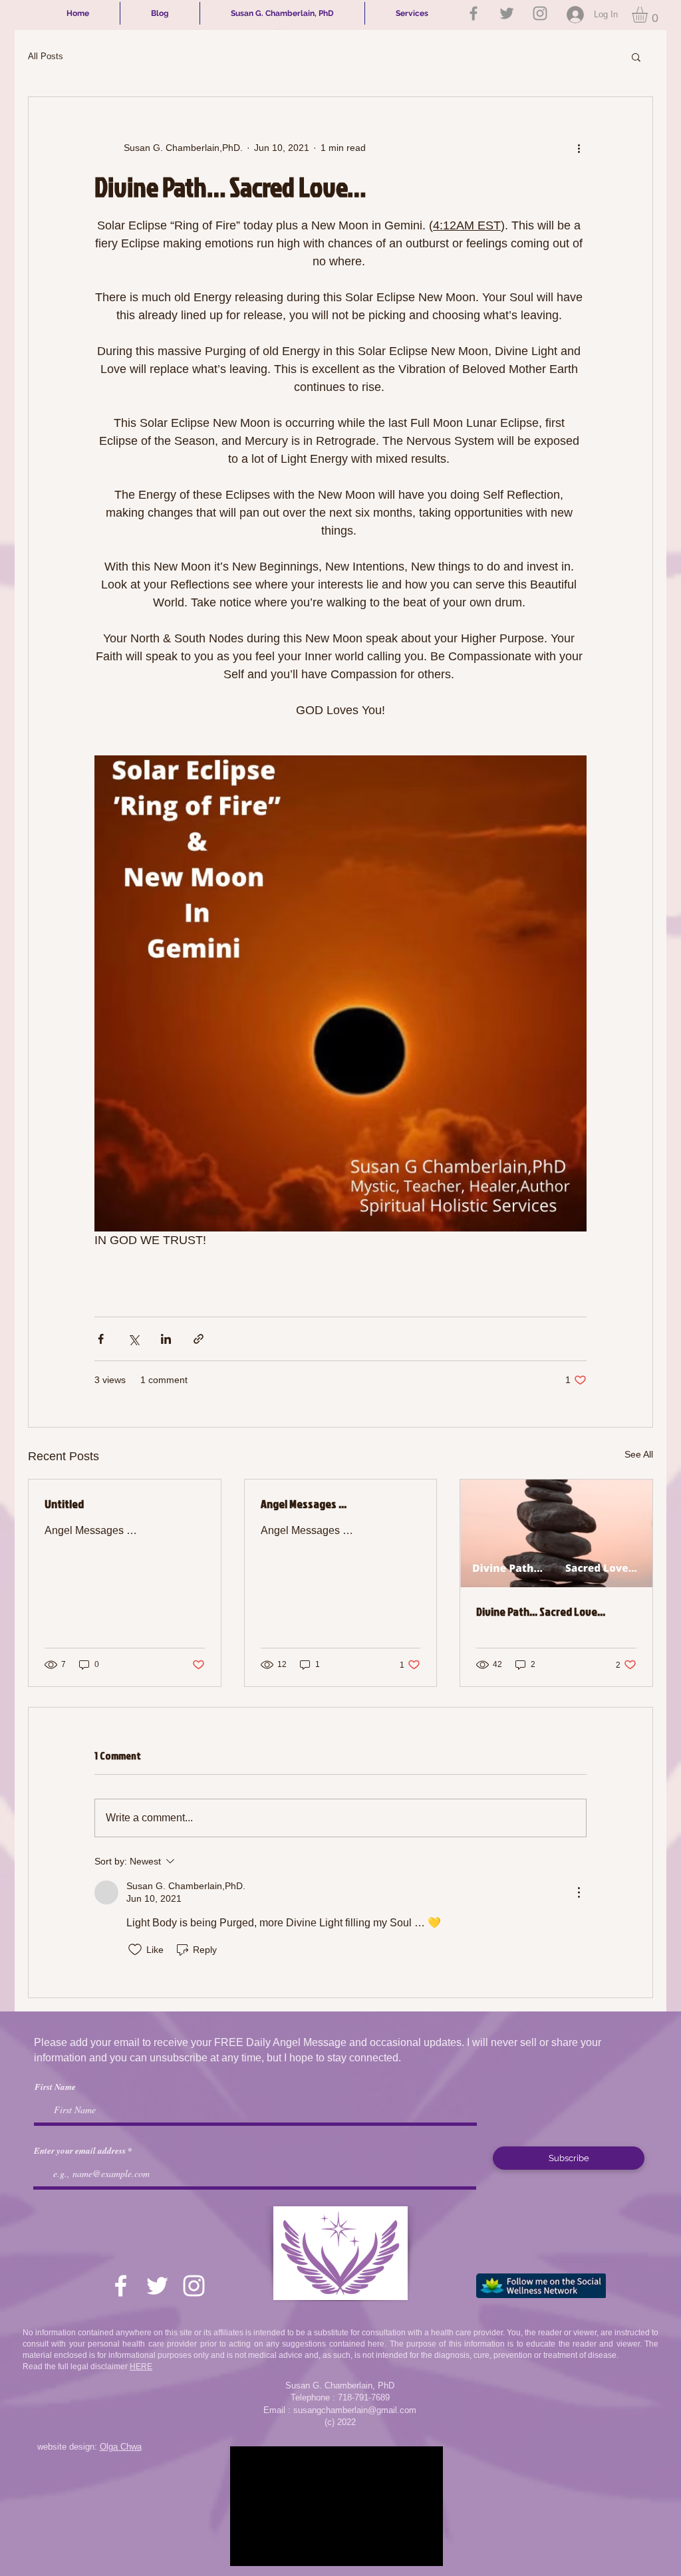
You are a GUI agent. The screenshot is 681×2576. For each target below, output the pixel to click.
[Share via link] (199, 1339)
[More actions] (579, 148)
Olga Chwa (121, 2447)
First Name (55, 2087)
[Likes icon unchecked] (135, 1950)
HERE (141, 2367)
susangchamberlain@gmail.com (355, 2410)
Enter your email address (80, 2151)
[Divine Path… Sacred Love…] (556, 1533)
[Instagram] (540, 13)
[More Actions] (579, 1892)
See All (639, 1454)
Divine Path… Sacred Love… (541, 1611)
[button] (649, 15)
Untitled (64, 1504)
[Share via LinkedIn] (166, 1339)
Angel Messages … (304, 1504)
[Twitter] (507, 13)
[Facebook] (474, 13)
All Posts (46, 56)
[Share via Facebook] (101, 1339)
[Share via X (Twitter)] (133, 1339)
